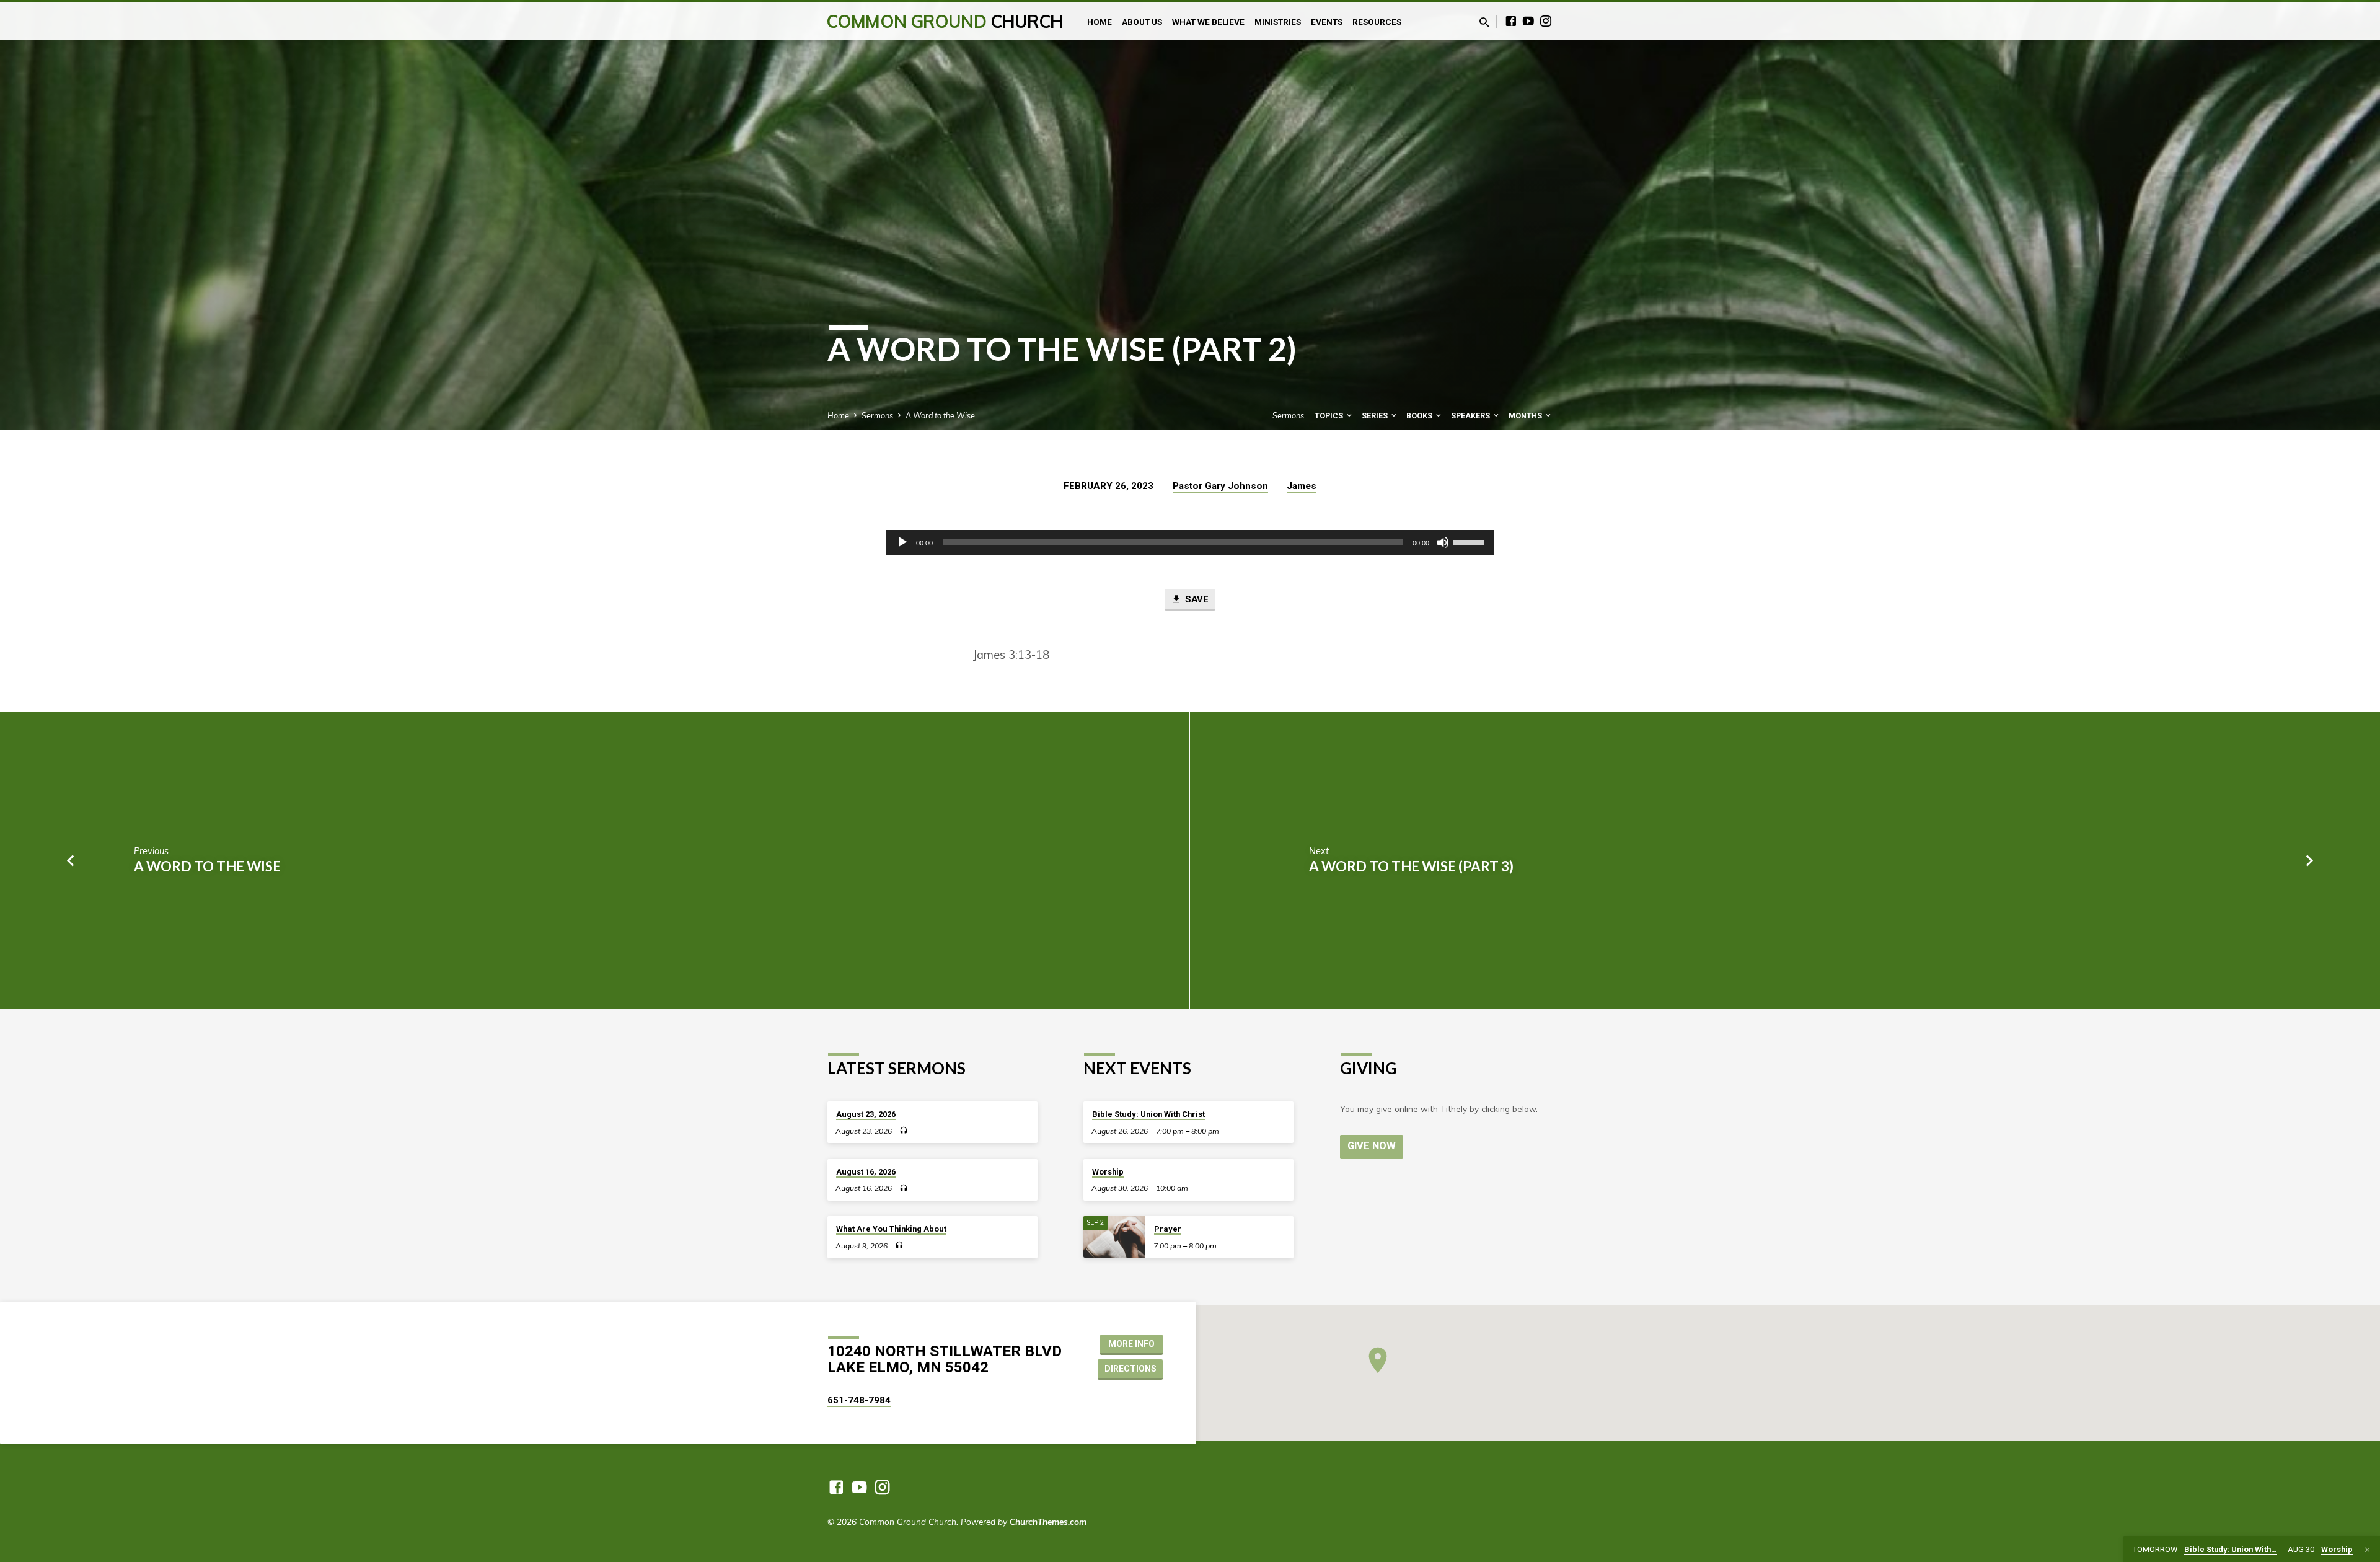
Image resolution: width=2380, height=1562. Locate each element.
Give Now (1372, 1146)
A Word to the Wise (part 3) (1411, 866)
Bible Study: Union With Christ (1148, 1114)
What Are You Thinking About (891, 1229)
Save (1196, 599)
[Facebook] (1511, 21)
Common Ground (945, 21)
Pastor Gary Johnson (1220, 486)
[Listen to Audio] (903, 1130)
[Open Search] (1484, 22)
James (1302, 486)
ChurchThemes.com (1048, 1521)
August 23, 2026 (866, 1114)
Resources (1377, 22)
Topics (1330, 416)
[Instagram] (1546, 21)
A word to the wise (207, 866)
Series (1376, 416)
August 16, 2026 (866, 1172)
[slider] (1470, 541)
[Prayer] (1114, 1237)
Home (1100, 22)
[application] (1190, 542)
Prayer (1168, 1229)
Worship (1108, 1172)
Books (1420, 416)
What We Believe (1208, 22)
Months (1526, 416)
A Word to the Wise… (943, 415)
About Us (1142, 22)
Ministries (1278, 22)
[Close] (2367, 1550)
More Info (1131, 1344)
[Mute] (1443, 542)
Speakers (1471, 416)
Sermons (877, 415)
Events (1327, 22)
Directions (1130, 1369)
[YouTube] (1528, 21)
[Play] (902, 542)
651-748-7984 (859, 1400)
